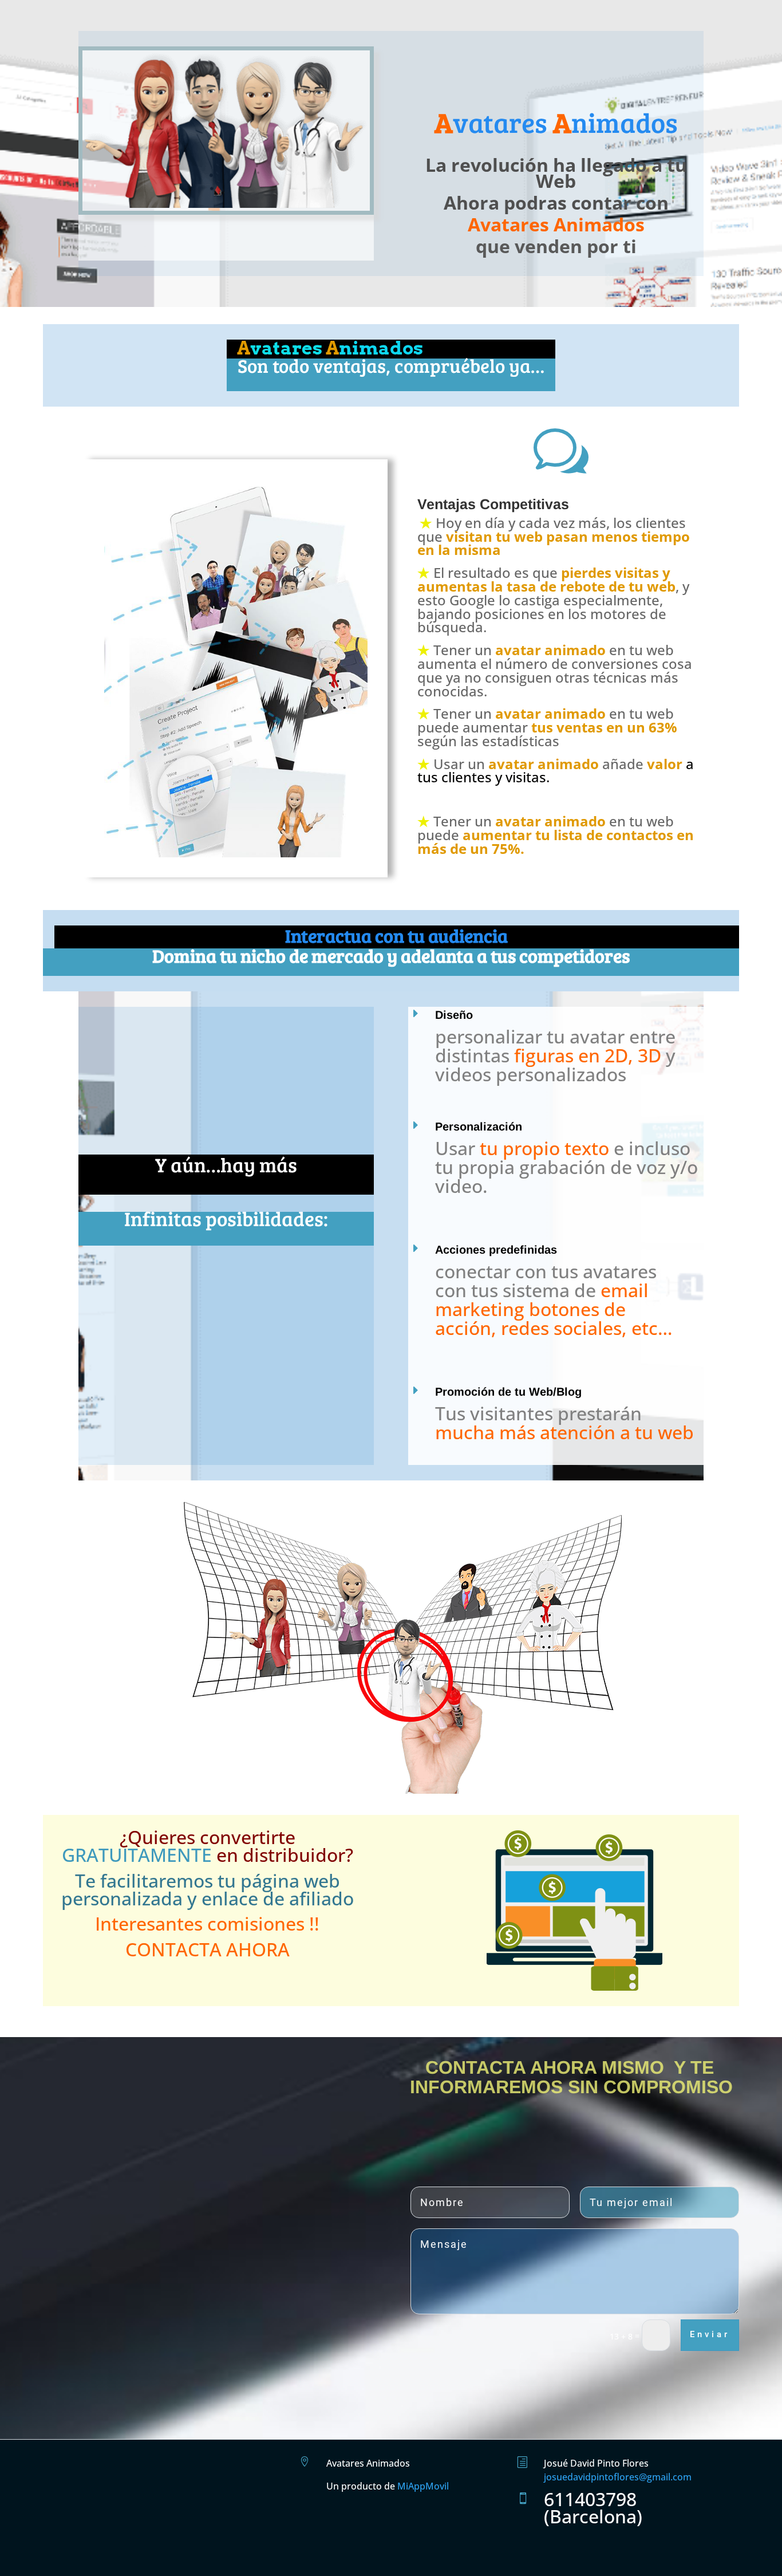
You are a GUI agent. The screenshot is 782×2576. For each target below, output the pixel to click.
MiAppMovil (423, 2486)
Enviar (710, 2334)
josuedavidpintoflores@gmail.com (618, 2477)
